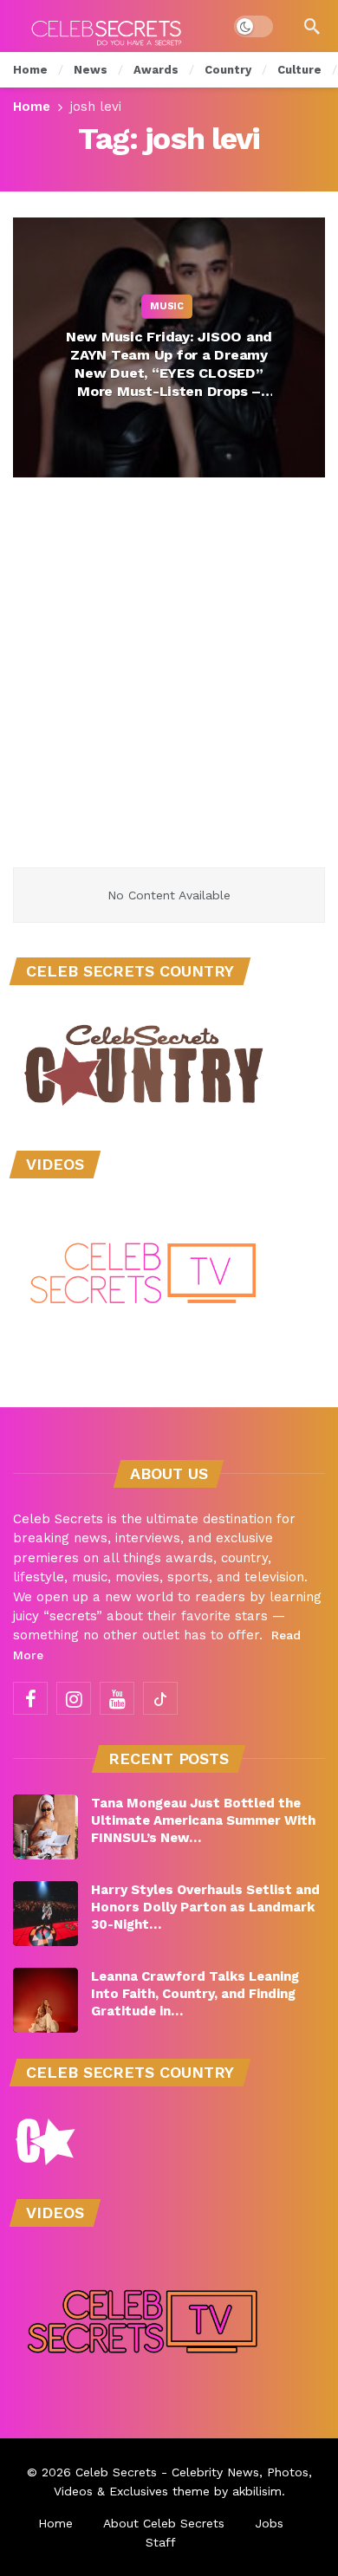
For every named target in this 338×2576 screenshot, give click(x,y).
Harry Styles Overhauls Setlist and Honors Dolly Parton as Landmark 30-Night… (205, 1907)
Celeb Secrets (116, 2472)
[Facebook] (30, 1698)
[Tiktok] (160, 1698)
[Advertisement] (169, 690)
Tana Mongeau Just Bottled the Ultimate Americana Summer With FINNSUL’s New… (203, 1820)
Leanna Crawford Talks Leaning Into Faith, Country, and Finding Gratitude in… (195, 1994)
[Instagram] (74, 1698)
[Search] (312, 26)
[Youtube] (117, 1698)
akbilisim (257, 2491)
